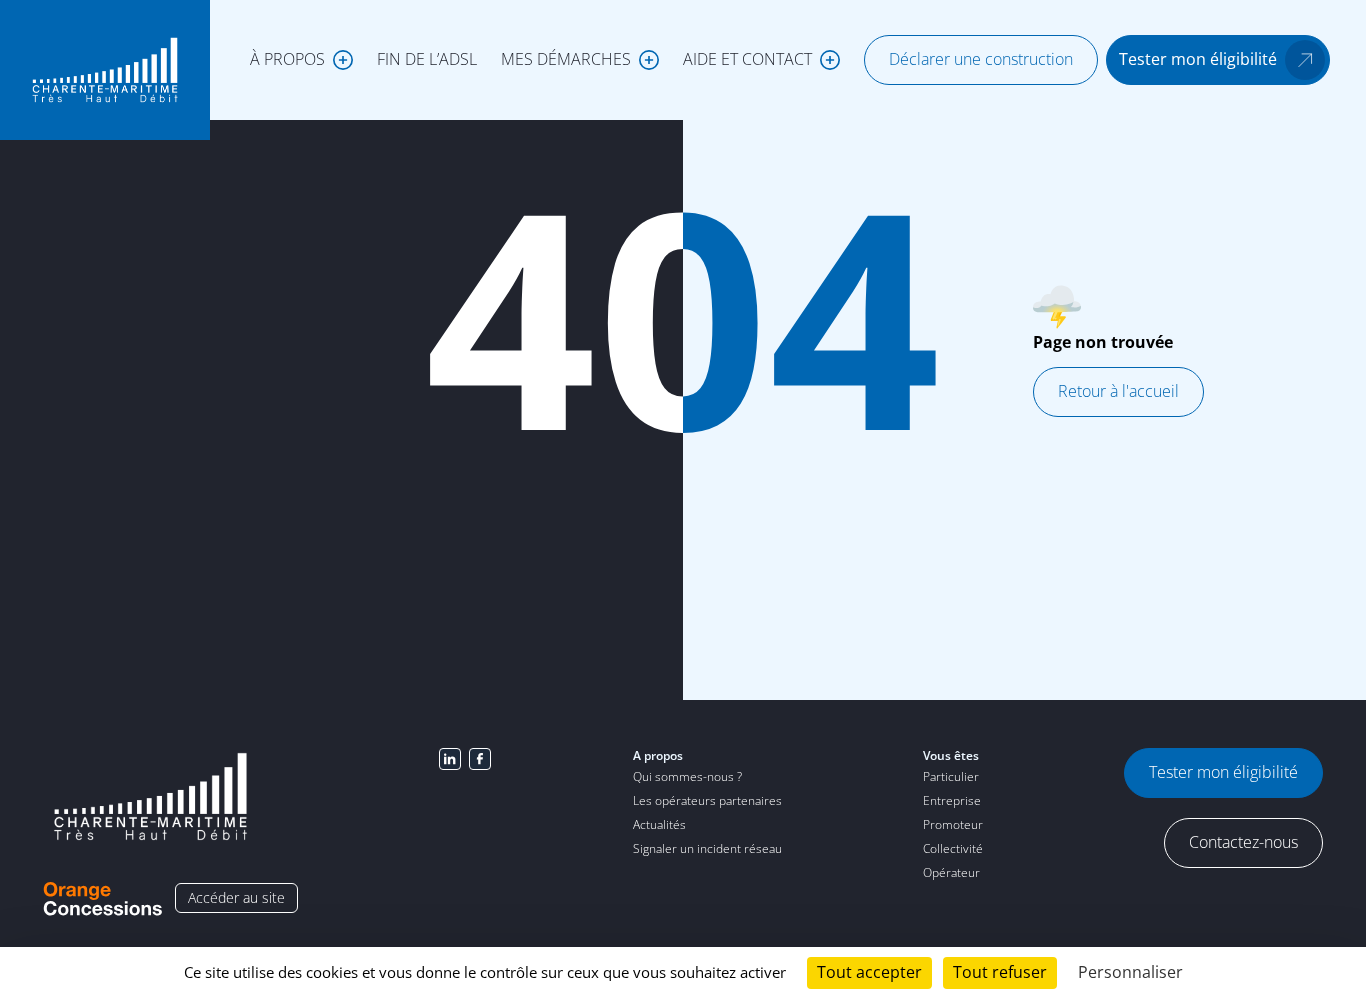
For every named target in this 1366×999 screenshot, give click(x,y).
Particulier (951, 776)
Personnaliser (1130, 972)
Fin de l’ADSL (427, 59)
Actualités (659, 824)
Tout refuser (1000, 972)
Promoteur (953, 824)
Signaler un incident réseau (707, 848)
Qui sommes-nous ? (687, 776)
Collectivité (953, 848)
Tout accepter (869, 972)
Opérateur (951, 872)
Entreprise (952, 800)
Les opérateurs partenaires (707, 800)
